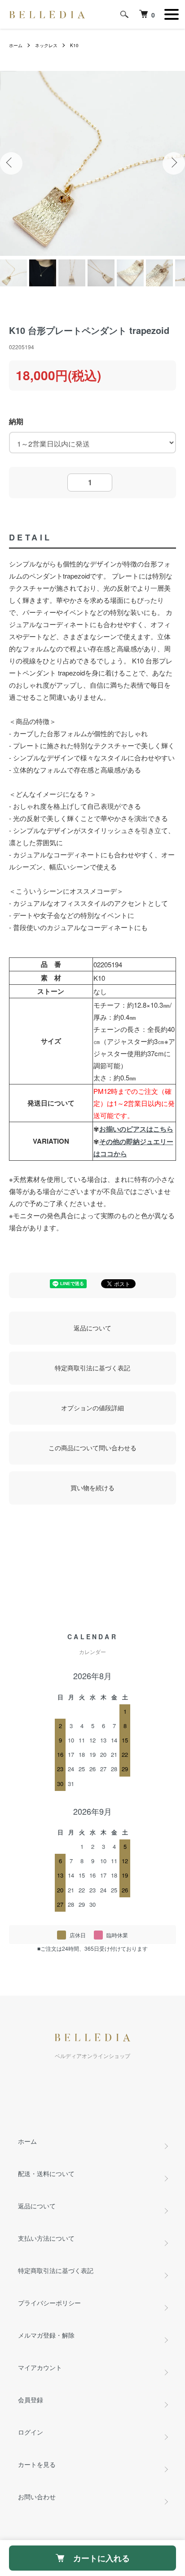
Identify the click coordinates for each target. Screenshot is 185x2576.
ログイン (31, 2432)
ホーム (16, 45)
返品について (92, 1328)
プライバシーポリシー (49, 2303)
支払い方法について (46, 2238)
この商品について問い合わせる (92, 1448)
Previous (11, 163)
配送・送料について (46, 2173)
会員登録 (31, 2400)
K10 (74, 45)
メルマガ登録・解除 (46, 2335)
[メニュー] (172, 14)
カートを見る (37, 2464)
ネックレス (46, 45)
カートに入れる (101, 2558)
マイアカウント (40, 2367)
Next (174, 163)
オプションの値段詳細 (92, 1408)
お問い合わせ (37, 2497)
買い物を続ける (92, 1488)
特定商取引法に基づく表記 (92, 1368)
